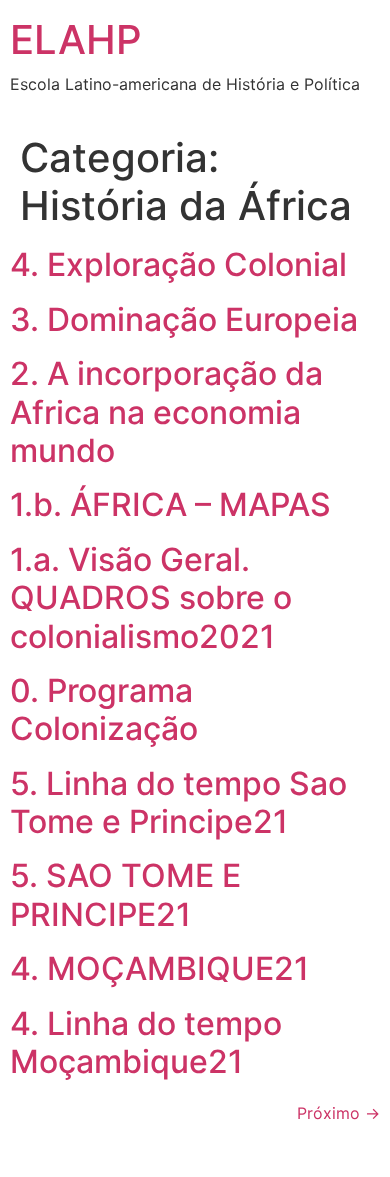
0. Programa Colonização (104, 709)
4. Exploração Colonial (178, 264)
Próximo (338, 1113)
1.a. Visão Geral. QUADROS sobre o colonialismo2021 (151, 598)
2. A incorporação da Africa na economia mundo (166, 412)
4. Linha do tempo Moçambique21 (146, 1042)
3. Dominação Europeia (184, 319)
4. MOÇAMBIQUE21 (159, 968)
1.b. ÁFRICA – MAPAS (170, 504)
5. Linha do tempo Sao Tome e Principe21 (178, 802)
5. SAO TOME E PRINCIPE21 (125, 894)
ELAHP (76, 39)
